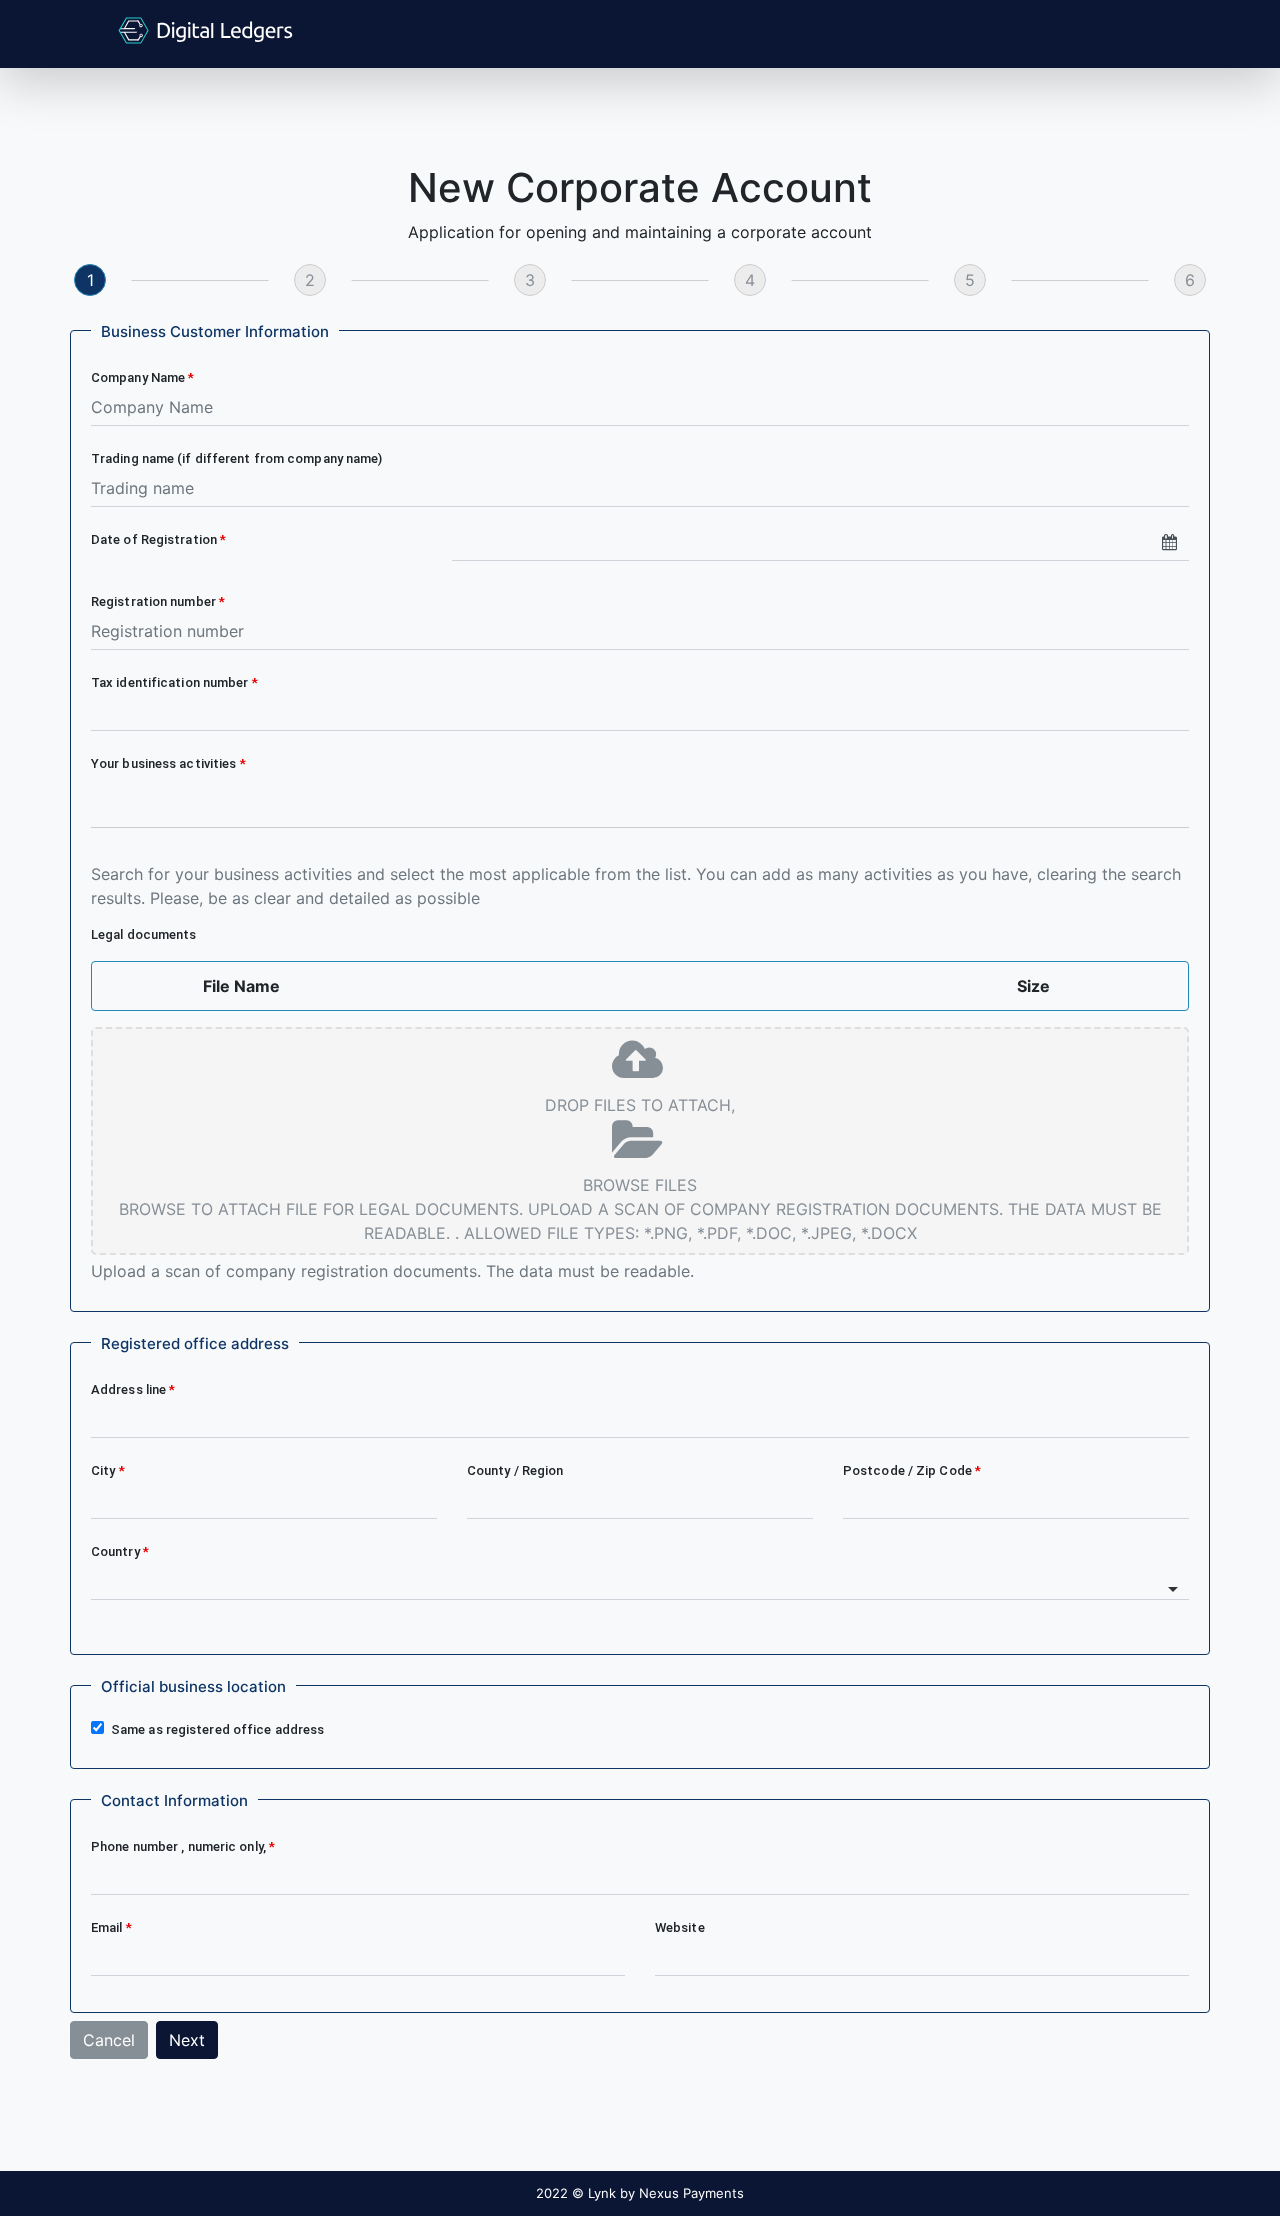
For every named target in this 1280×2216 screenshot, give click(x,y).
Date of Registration (155, 539)
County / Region (515, 1470)
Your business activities (165, 763)
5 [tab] (970, 280)
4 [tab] (750, 280)
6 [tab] (1190, 280)
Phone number (178, 1846)
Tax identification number (171, 682)
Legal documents (145, 934)
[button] (215, 332)
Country (117, 1551)
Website (680, 1927)
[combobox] (640, 809)
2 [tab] (310, 280)
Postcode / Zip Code (909, 1470)
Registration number (155, 601)
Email (108, 1927)
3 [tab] (530, 280)
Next (187, 2040)
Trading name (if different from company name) (237, 458)
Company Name (139, 377)
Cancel (109, 2040)
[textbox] (641, 792)
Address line (130, 1389)
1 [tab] (90, 280)
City (105, 1470)
